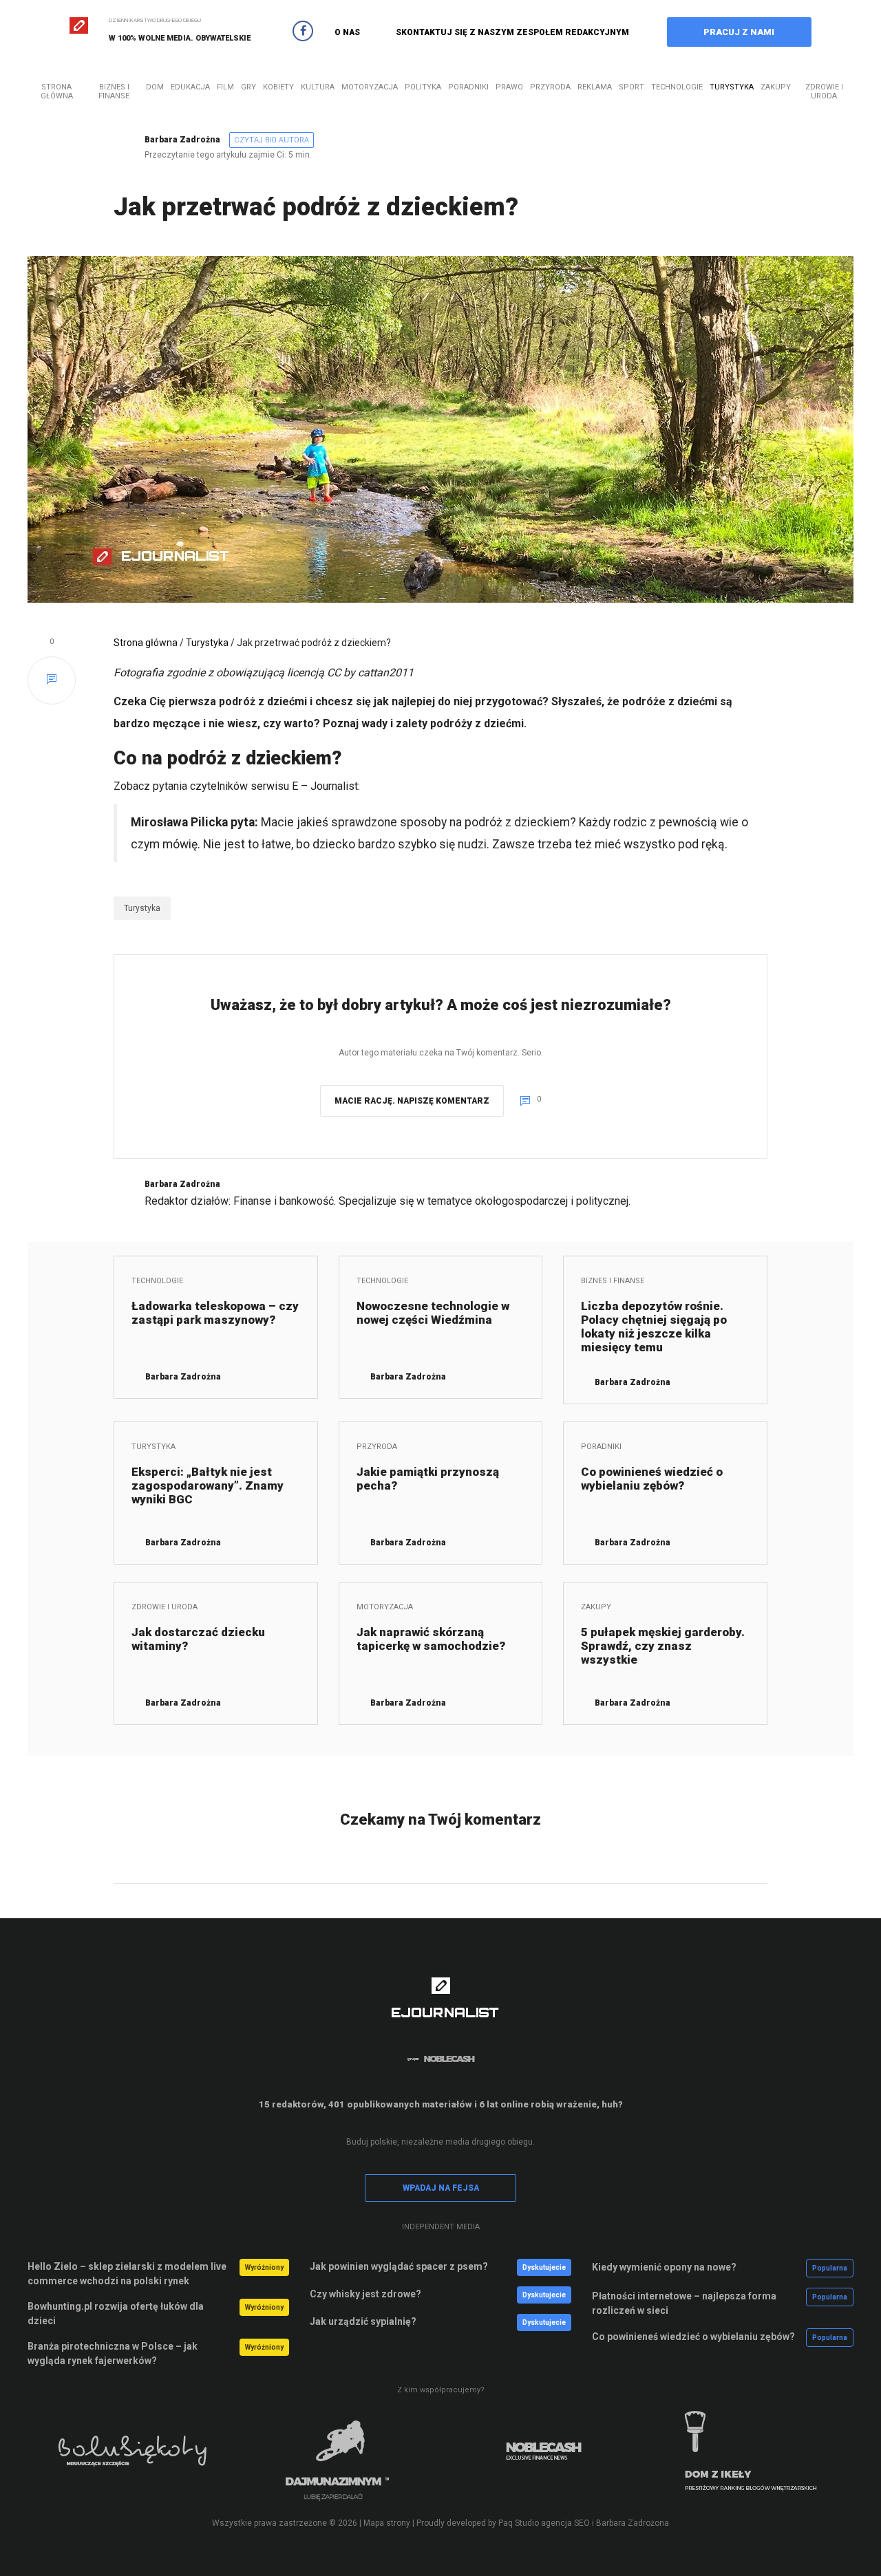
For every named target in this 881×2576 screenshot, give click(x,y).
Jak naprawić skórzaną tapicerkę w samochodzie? (431, 1639)
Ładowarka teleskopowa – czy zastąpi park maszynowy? (215, 1313)
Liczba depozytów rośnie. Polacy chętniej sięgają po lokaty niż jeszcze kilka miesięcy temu (654, 1327)
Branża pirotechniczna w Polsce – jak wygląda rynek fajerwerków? (113, 2353)
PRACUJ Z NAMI (739, 32)
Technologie (677, 87)
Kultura (318, 87)
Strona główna (57, 92)
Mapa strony (387, 2523)
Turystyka (732, 87)
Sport (631, 87)
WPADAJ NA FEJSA (441, 2188)
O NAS (347, 32)
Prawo (509, 87)
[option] (131, 2460)
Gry (248, 87)
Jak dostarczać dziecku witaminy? (198, 1639)
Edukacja (190, 87)
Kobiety (278, 87)
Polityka (423, 87)
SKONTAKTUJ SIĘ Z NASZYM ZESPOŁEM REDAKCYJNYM (512, 32)
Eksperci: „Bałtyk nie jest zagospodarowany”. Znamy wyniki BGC (208, 1485)
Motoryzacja (370, 87)
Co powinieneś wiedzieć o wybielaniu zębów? (652, 1479)
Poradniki (468, 87)
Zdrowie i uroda (824, 92)
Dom (155, 87)
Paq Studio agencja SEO (544, 2523)
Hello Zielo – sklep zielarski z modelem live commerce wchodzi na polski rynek (127, 2274)
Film (225, 87)
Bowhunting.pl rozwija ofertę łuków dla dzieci (116, 2314)
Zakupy (776, 87)
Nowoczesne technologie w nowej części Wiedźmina (433, 1313)
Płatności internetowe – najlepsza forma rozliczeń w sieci (684, 2303)
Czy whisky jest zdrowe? (365, 2294)
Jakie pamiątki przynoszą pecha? (428, 1479)
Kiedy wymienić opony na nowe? (664, 2267)
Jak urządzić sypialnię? (363, 2321)
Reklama (595, 87)
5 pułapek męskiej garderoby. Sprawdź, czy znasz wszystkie (663, 1646)
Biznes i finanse (114, 92)
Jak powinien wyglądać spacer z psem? (399, 2266)
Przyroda (550, 87)
